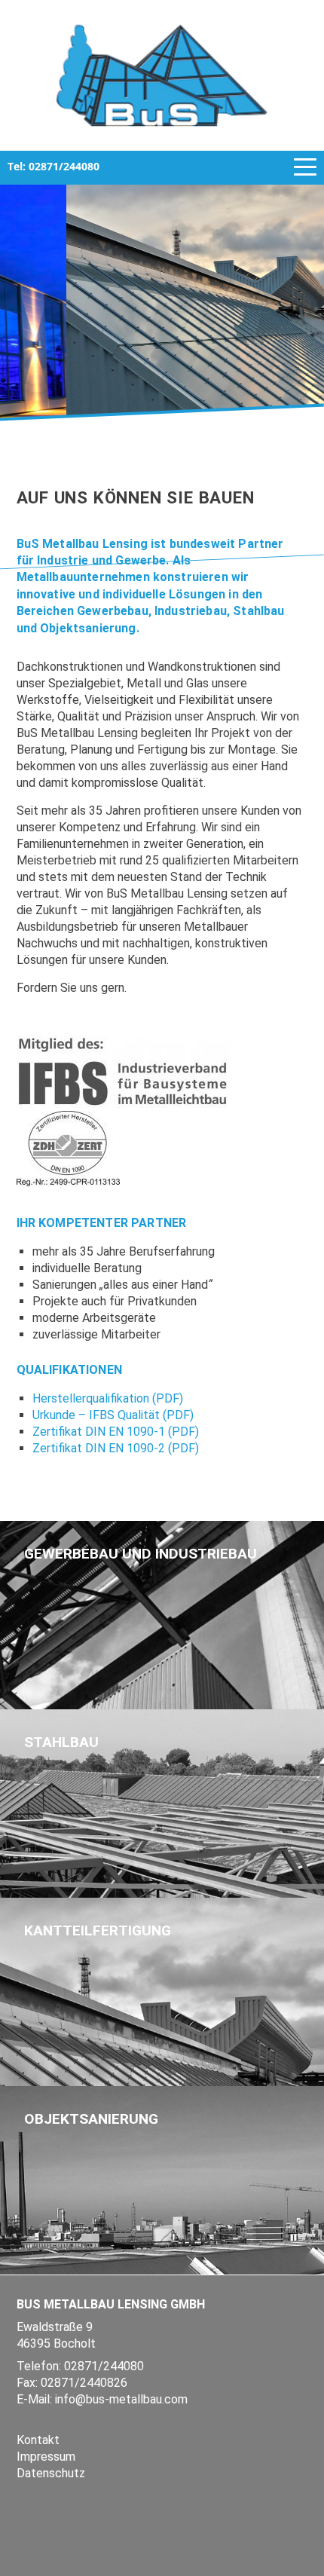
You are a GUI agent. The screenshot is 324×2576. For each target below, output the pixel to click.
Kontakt (38, 2440)
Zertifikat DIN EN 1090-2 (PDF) (116, 1448)
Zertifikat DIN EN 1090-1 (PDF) (116, 1432)
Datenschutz (51, 2473)
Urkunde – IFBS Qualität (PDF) (113, 1415)
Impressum (46, 2457)
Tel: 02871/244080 (53, 166)
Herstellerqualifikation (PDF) (108, 1398)
